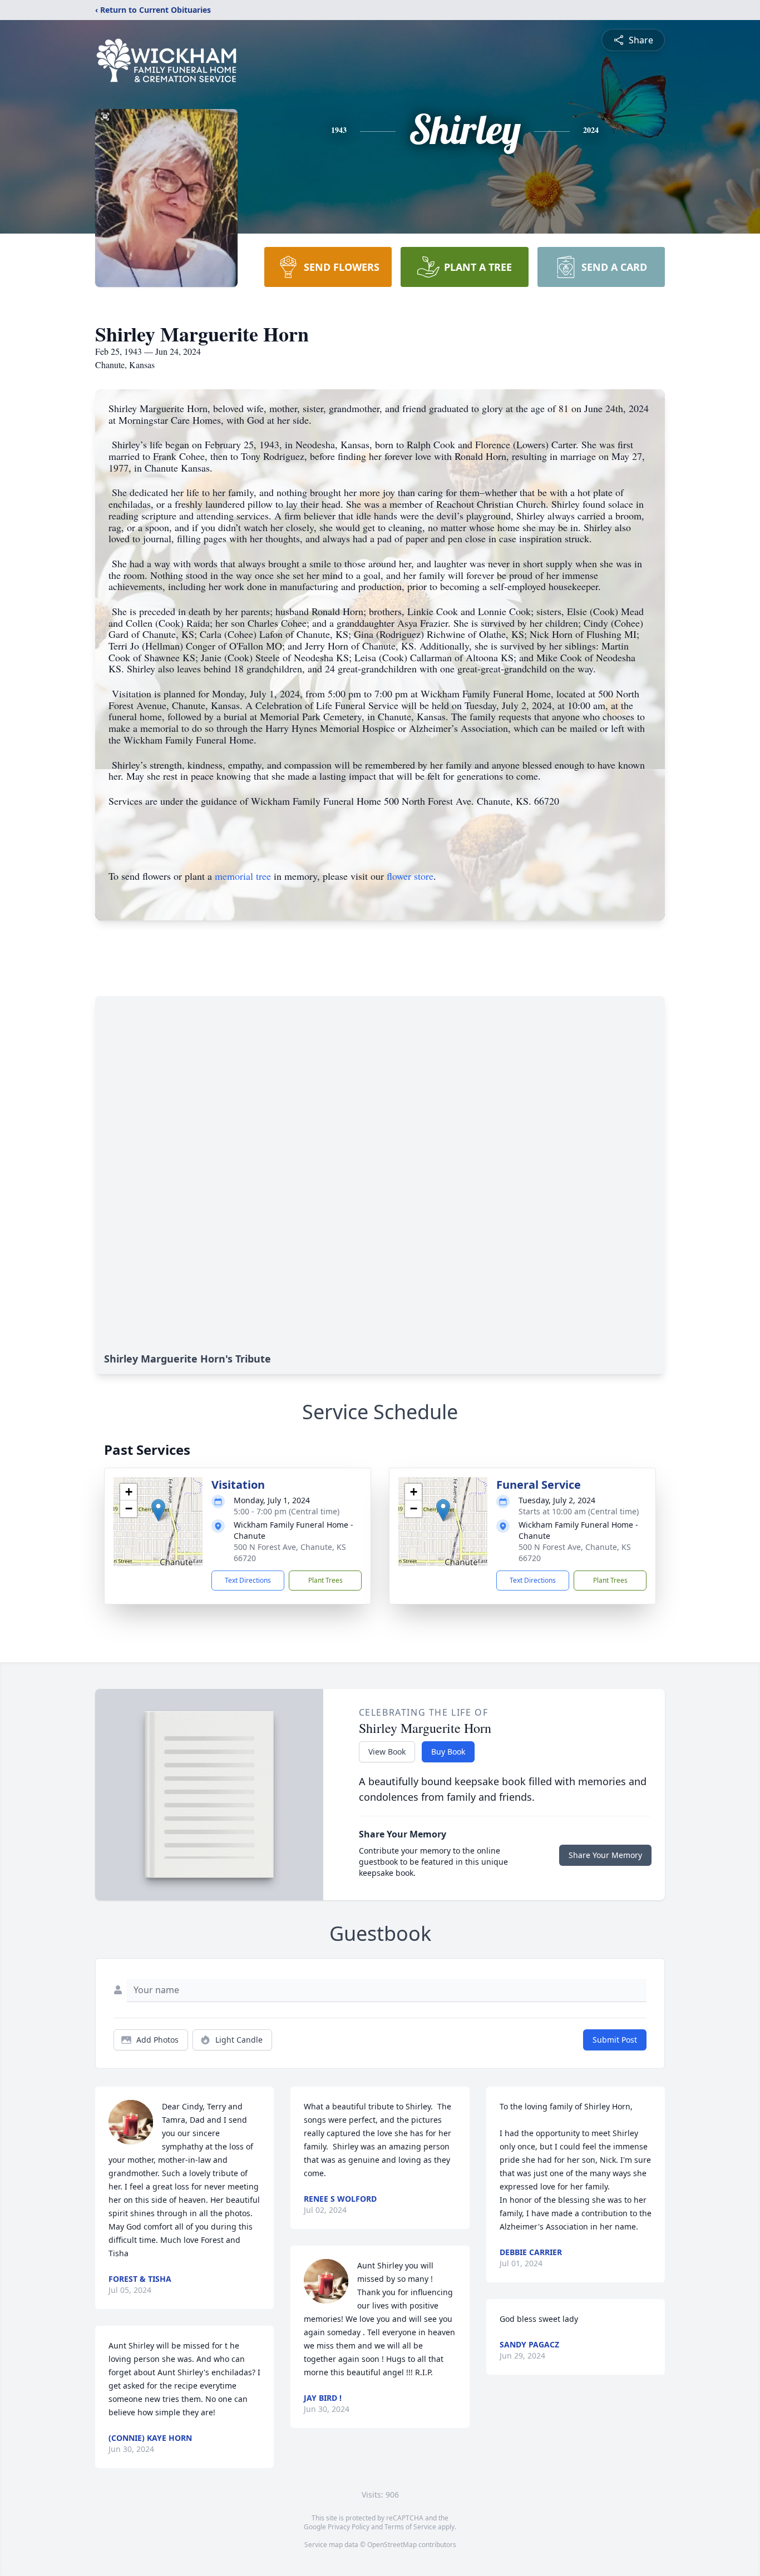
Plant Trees (325, 1580)
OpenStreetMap (392, 2545)
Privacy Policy (349, 2527)
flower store (410, 876)
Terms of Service (410, 2527)
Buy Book (448, 1752)
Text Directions (248, 1580)
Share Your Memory (605, 1855)
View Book (387, 1752)
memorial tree (243, 876)
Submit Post (615, 2040)
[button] (158, 1510)
